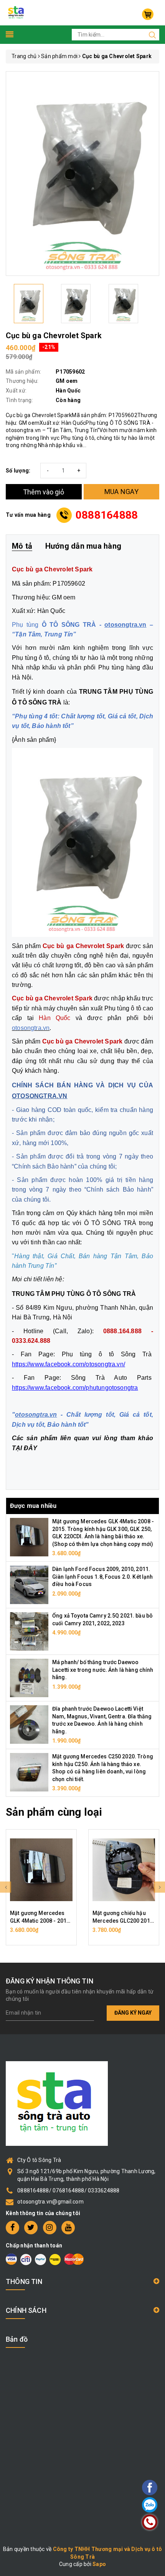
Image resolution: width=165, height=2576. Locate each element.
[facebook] (12, 2228)
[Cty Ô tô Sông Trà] (16, 12)
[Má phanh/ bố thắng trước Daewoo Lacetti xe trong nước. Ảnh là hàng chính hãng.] (29, 1678)
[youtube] (68, 2228)
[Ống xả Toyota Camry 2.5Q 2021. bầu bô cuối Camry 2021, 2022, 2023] (29, 1631)
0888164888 (107, 515)
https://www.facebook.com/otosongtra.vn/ (68, 1364)
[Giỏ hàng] (148, 14)
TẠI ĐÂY (25, 1448)
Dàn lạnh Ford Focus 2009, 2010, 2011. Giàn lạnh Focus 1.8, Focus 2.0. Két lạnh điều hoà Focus (103, 1577)
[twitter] (31, 2228)
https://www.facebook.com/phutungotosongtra (75, 1388)
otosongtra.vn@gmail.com (50, 2202)
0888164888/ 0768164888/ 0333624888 (68, 2190)
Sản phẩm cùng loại (54, 1812)
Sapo (99, 2564)
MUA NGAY (121, 492)
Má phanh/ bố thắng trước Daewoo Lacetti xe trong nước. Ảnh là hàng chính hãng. (103, 1670)
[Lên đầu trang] (129, 1798)
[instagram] (50, 2228)
